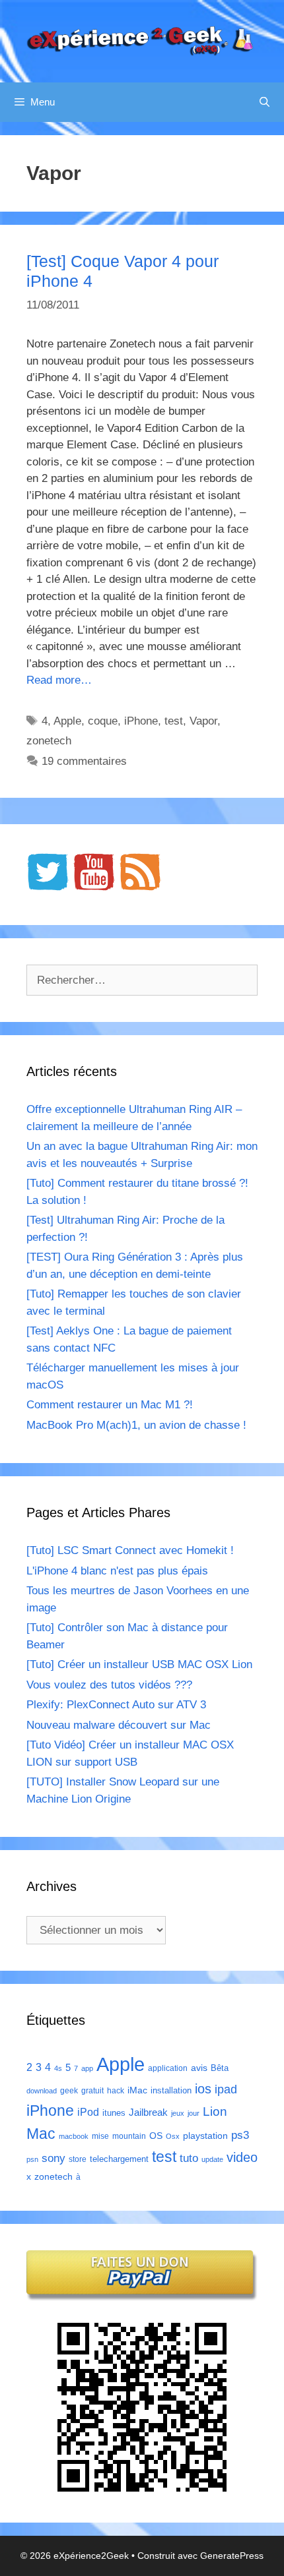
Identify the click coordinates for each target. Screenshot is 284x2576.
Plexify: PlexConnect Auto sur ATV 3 (116, 1705)
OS (156, 2136)
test (174, 721)
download (42, 2091)
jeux (178, 2113)
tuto (189, 2158)
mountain (129, 2136)
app (87, 2068)
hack (116, 2091)
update (212, 2159)
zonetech (49, 741)
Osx (173, 2136)
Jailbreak (148, 2112)
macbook (74, 2136)
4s (58, 2068)
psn (32, 2159)
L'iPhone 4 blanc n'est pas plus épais (117, 1571)
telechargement (119, 2159)
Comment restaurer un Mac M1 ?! (110, 1405)
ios (203, 2089)
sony (53, 2158)
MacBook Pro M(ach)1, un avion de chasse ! (136, 1425)
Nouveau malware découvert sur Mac (119, 1725)
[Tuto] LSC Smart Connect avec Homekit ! (130, 1550)
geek (69, 2091)
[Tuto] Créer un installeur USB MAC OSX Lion (139, 1664)
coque (103, 721)
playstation (205, 2136)
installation (171, 2090)
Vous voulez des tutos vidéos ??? (109, 1685)
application (168, 2068)
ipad (226, 2089)
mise (100, 2136)
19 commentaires (84, 761)
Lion (215, 2111)
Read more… (59, 680)
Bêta (220, 2068)
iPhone (141, 721)
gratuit (92, 2091)
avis (199, 2068)
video (242, 2157)
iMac (137, 2090)
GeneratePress (232, 2556)
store (78, 2159)
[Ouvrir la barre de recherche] (265, 102)
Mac (41, 2134)
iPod (88, 2112)
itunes (114, 2113)
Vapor (203, 721)
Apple (67, 721)
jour (194, 2113)
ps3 (240, 2135)
